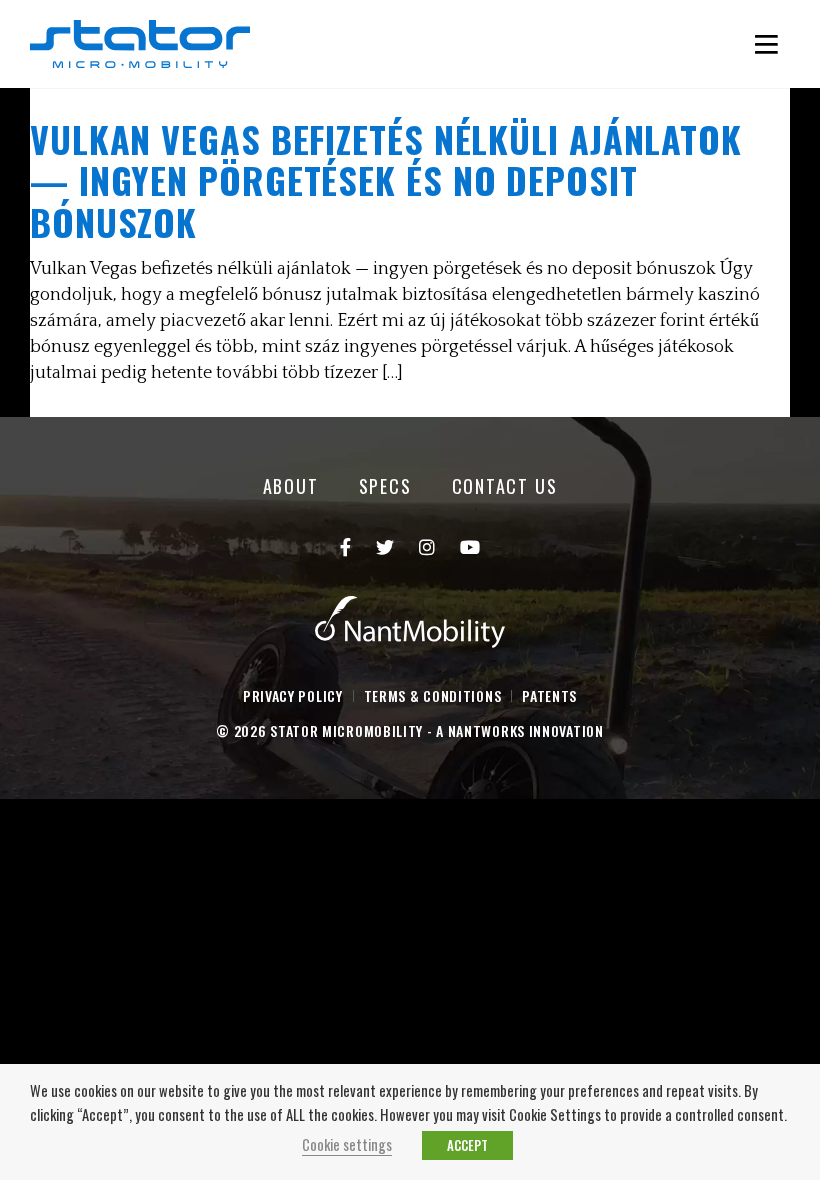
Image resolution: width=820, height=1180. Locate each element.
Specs (385, 486)
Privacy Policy (293, 695)
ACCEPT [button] (467, 1145)
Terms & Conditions (433, 695)
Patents (549, 695)
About (291, 486)
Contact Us (505, 486)
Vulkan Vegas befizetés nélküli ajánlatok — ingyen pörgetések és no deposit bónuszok (386, 180)
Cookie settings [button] (347, 1144)
